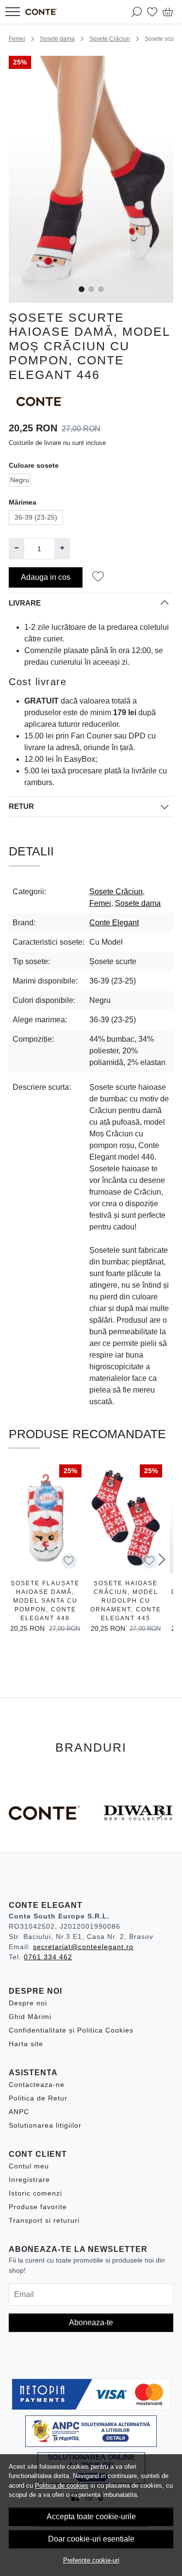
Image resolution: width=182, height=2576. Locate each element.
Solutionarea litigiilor (45, 2125)
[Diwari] (138, 1831)
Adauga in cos (46, 577)
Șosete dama (57, 39)
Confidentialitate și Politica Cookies (71, 2030)
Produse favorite (38, 2207)
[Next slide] (162, 1559)
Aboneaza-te (91, 2322)
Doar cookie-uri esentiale (91, 2539)
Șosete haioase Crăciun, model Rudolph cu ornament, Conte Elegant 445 (126, 1601)
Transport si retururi (44, 2220)
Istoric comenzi (35, 2193)
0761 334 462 (48, 1957)
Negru (20, 480)
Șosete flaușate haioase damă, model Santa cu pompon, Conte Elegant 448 (45, 1601)
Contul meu (29, 2166)
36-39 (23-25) (36, 517)
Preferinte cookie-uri (91, 2560)
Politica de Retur (38, 2098)
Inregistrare (29, 2180)
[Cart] (168, 12)
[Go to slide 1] (82, 289)
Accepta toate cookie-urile (91, 2517)
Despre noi (28, 2003)
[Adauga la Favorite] (101, 577)
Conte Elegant (114, 923)
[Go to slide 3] (101, 289)
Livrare (25, 603)
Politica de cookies (62, 2486)
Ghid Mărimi (30, 2017)
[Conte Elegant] (44, 1831)
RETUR (21, 806)
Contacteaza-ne (37, 2084)
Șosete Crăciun (110, 39)
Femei (17, 39)
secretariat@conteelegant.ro (83, 1947)
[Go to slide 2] (91, 289)
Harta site (26, 2044)
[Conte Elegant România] (44, 12)
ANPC (19, 2112)
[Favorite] (152, 12)
